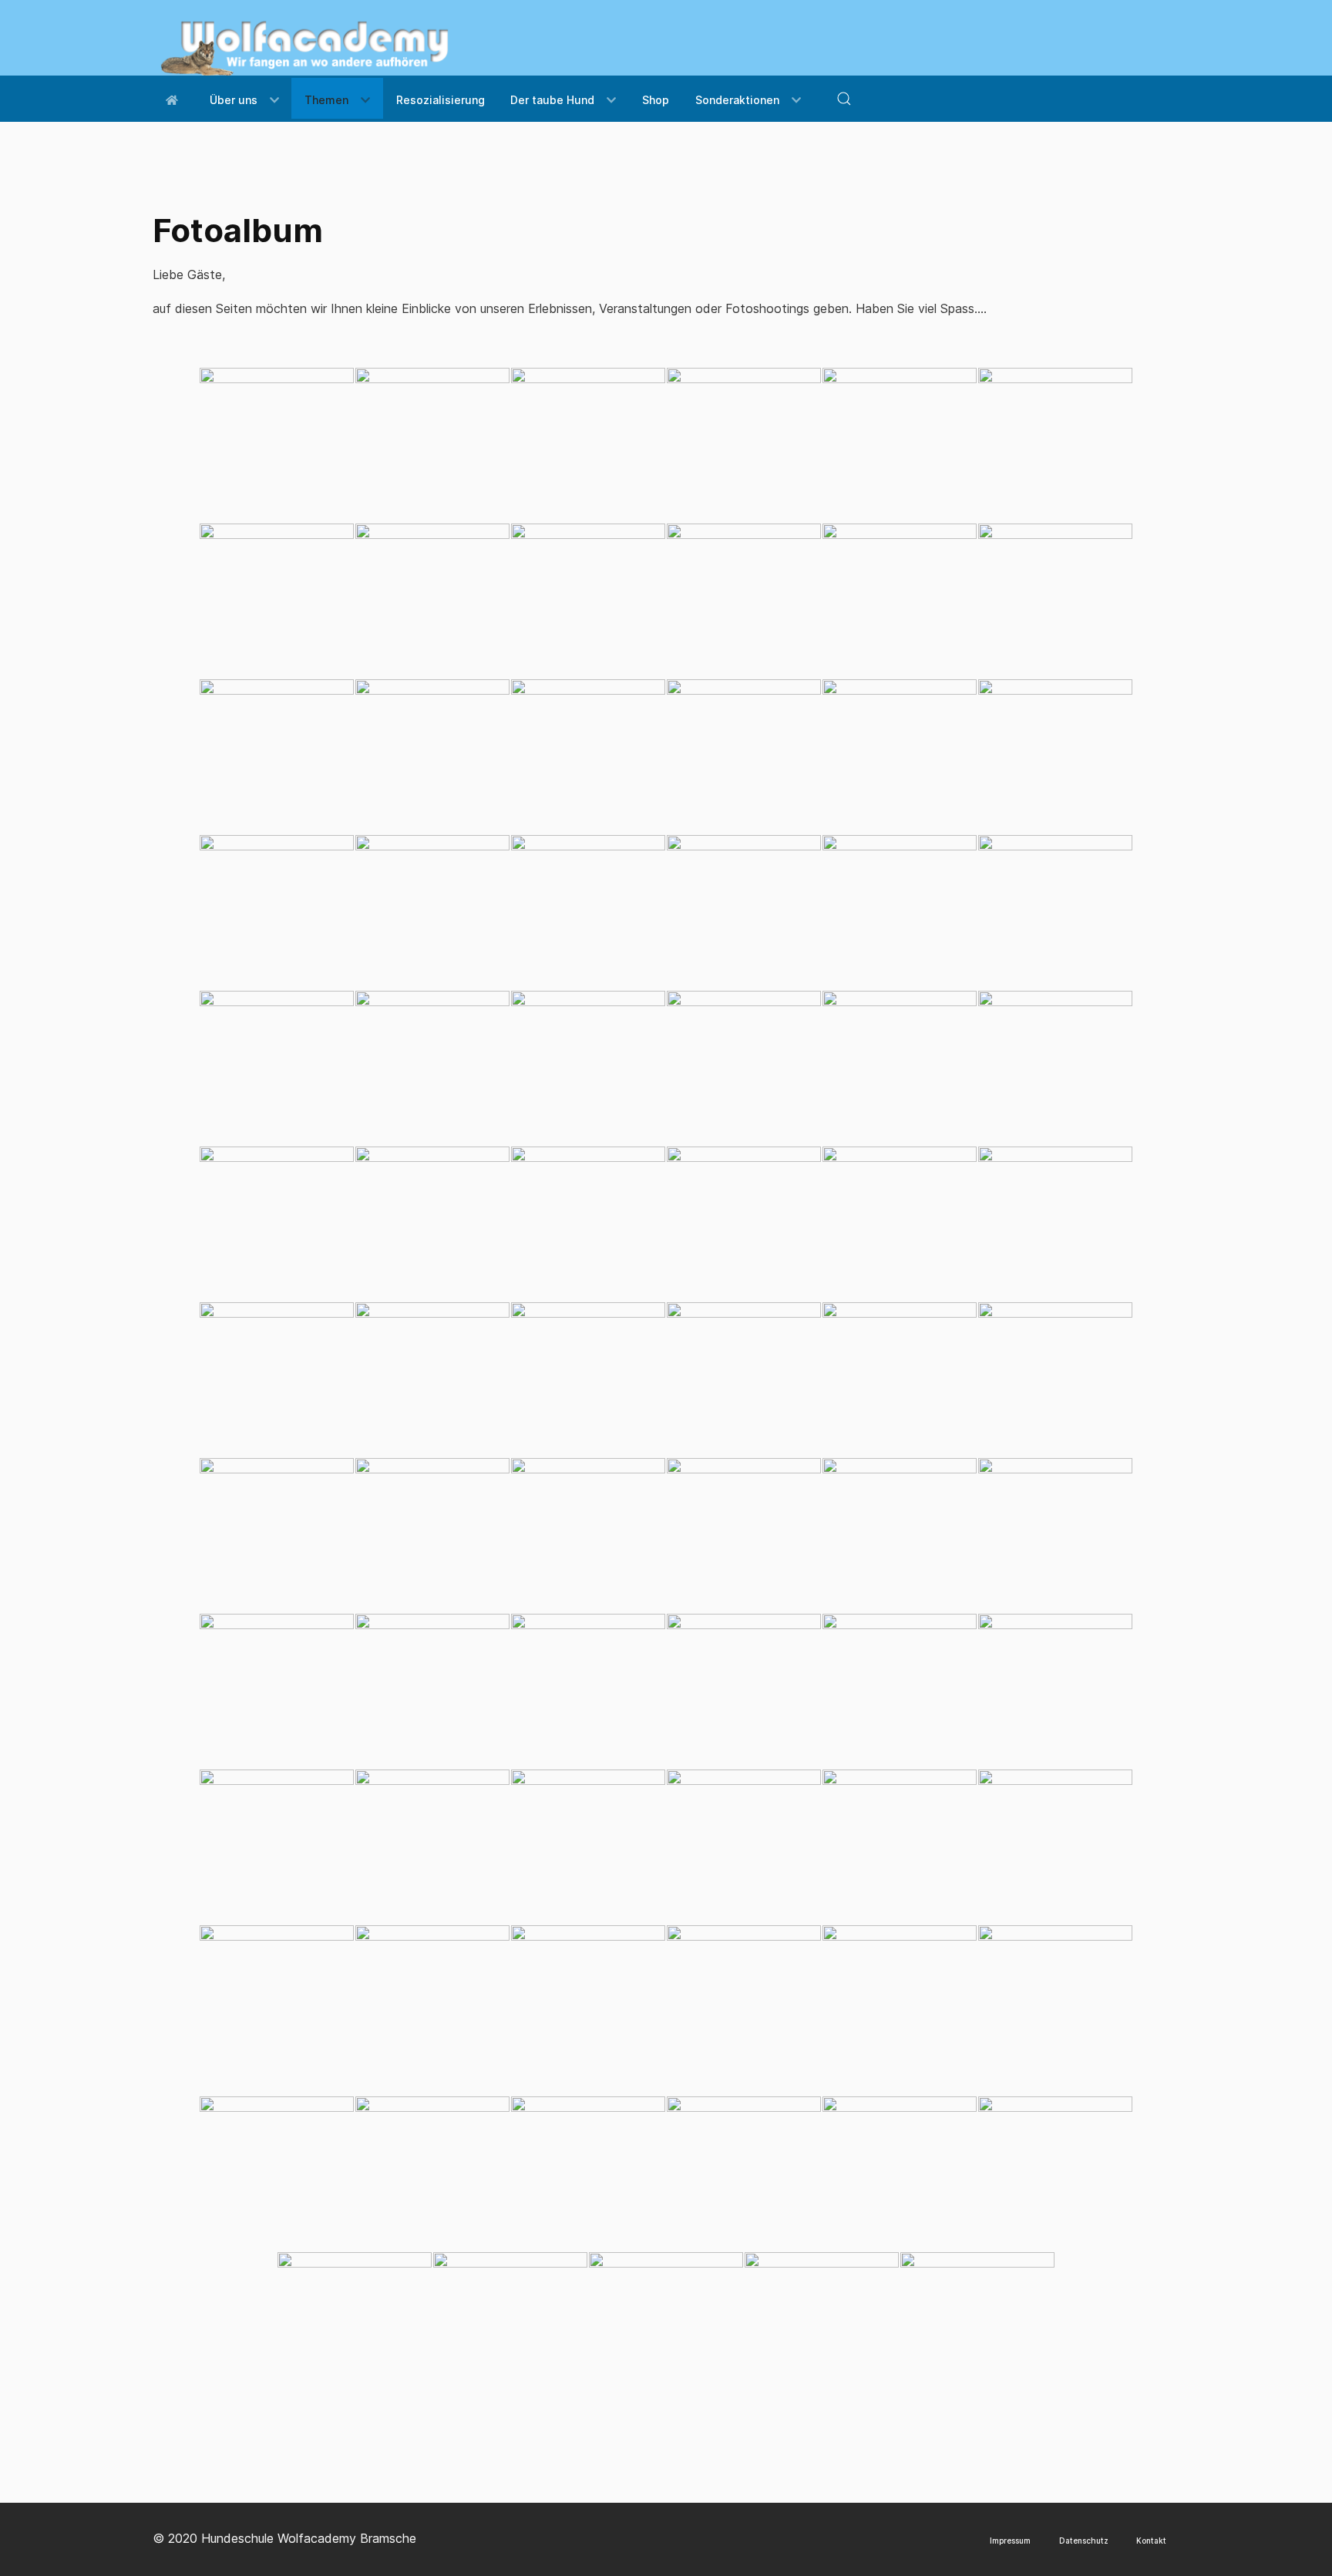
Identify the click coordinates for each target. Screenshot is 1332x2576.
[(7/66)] (277, 601)
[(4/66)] (744, 445)
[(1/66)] (277, 445)
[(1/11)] (277, 2174)
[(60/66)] (1055, 1847)
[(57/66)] (588, 1847)
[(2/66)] (432, 445)
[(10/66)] (744, 601)
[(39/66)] (588, 1379)
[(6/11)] (1055, 2174)
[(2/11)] (432, 2174)
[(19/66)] (277, 912)
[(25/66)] (277, 1068)
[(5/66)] (900, 445)
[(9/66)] (588, 601)
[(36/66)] (1055, 1224)
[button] (844, 99)
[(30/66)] (1055, 1068)
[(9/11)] (666, 2329)
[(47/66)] (900, 1535)
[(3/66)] (588, 445)
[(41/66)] (900, 1379)
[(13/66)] (277, 756)
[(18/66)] (1055, 756)
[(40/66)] (744, 1379)
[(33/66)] (588, 1224)
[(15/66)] (588, 756)
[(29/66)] (900, 1068)
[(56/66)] (432, 1847)
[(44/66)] (432, 1535)
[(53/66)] (900, 1691)
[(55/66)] (277, 1847)
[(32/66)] (432, 1224)
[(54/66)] (1055, 1691)
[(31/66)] (277, 1224)
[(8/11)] (510, 2329)
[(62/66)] (432, 2002)
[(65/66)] (900, 2002)
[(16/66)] (744, 756)
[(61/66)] (277, 2002)
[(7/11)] (355, 2329)
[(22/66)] (744, 912)
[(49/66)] (277, 1691)
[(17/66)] (900, 756)
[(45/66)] (588, 1535)
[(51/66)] (588, 1691)
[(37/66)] (277, 1379)
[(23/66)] (900, 912)
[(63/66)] (588, 2002)
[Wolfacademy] (305, 42)
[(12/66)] (1055, 601)
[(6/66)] (1055, 445)
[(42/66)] (1055, 1379)
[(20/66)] (432, 912)
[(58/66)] (744, 1847)
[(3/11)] (588, 2174)
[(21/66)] (588, 912)
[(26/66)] (432, 1068)
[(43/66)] (277, 1535)
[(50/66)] (432, 1691)
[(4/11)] (744, 2174)
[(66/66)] (1055, 2002)
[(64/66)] (744, 2002)
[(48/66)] (1055, 1535)
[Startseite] (175, 98)
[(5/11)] (900, 2174)
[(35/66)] (900, 1224)
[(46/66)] (744, 1535)
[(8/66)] (432, 601)
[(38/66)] (432, 1379)
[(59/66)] (900, 1847)
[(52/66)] (744, 1691)
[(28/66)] (744, 1068)
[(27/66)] (588, 1068)
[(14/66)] (432, 756)
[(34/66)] (744, 1224)
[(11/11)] (977, 2329)
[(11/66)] (900, 601)
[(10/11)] (822, 2329)
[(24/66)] (1055, 912)
